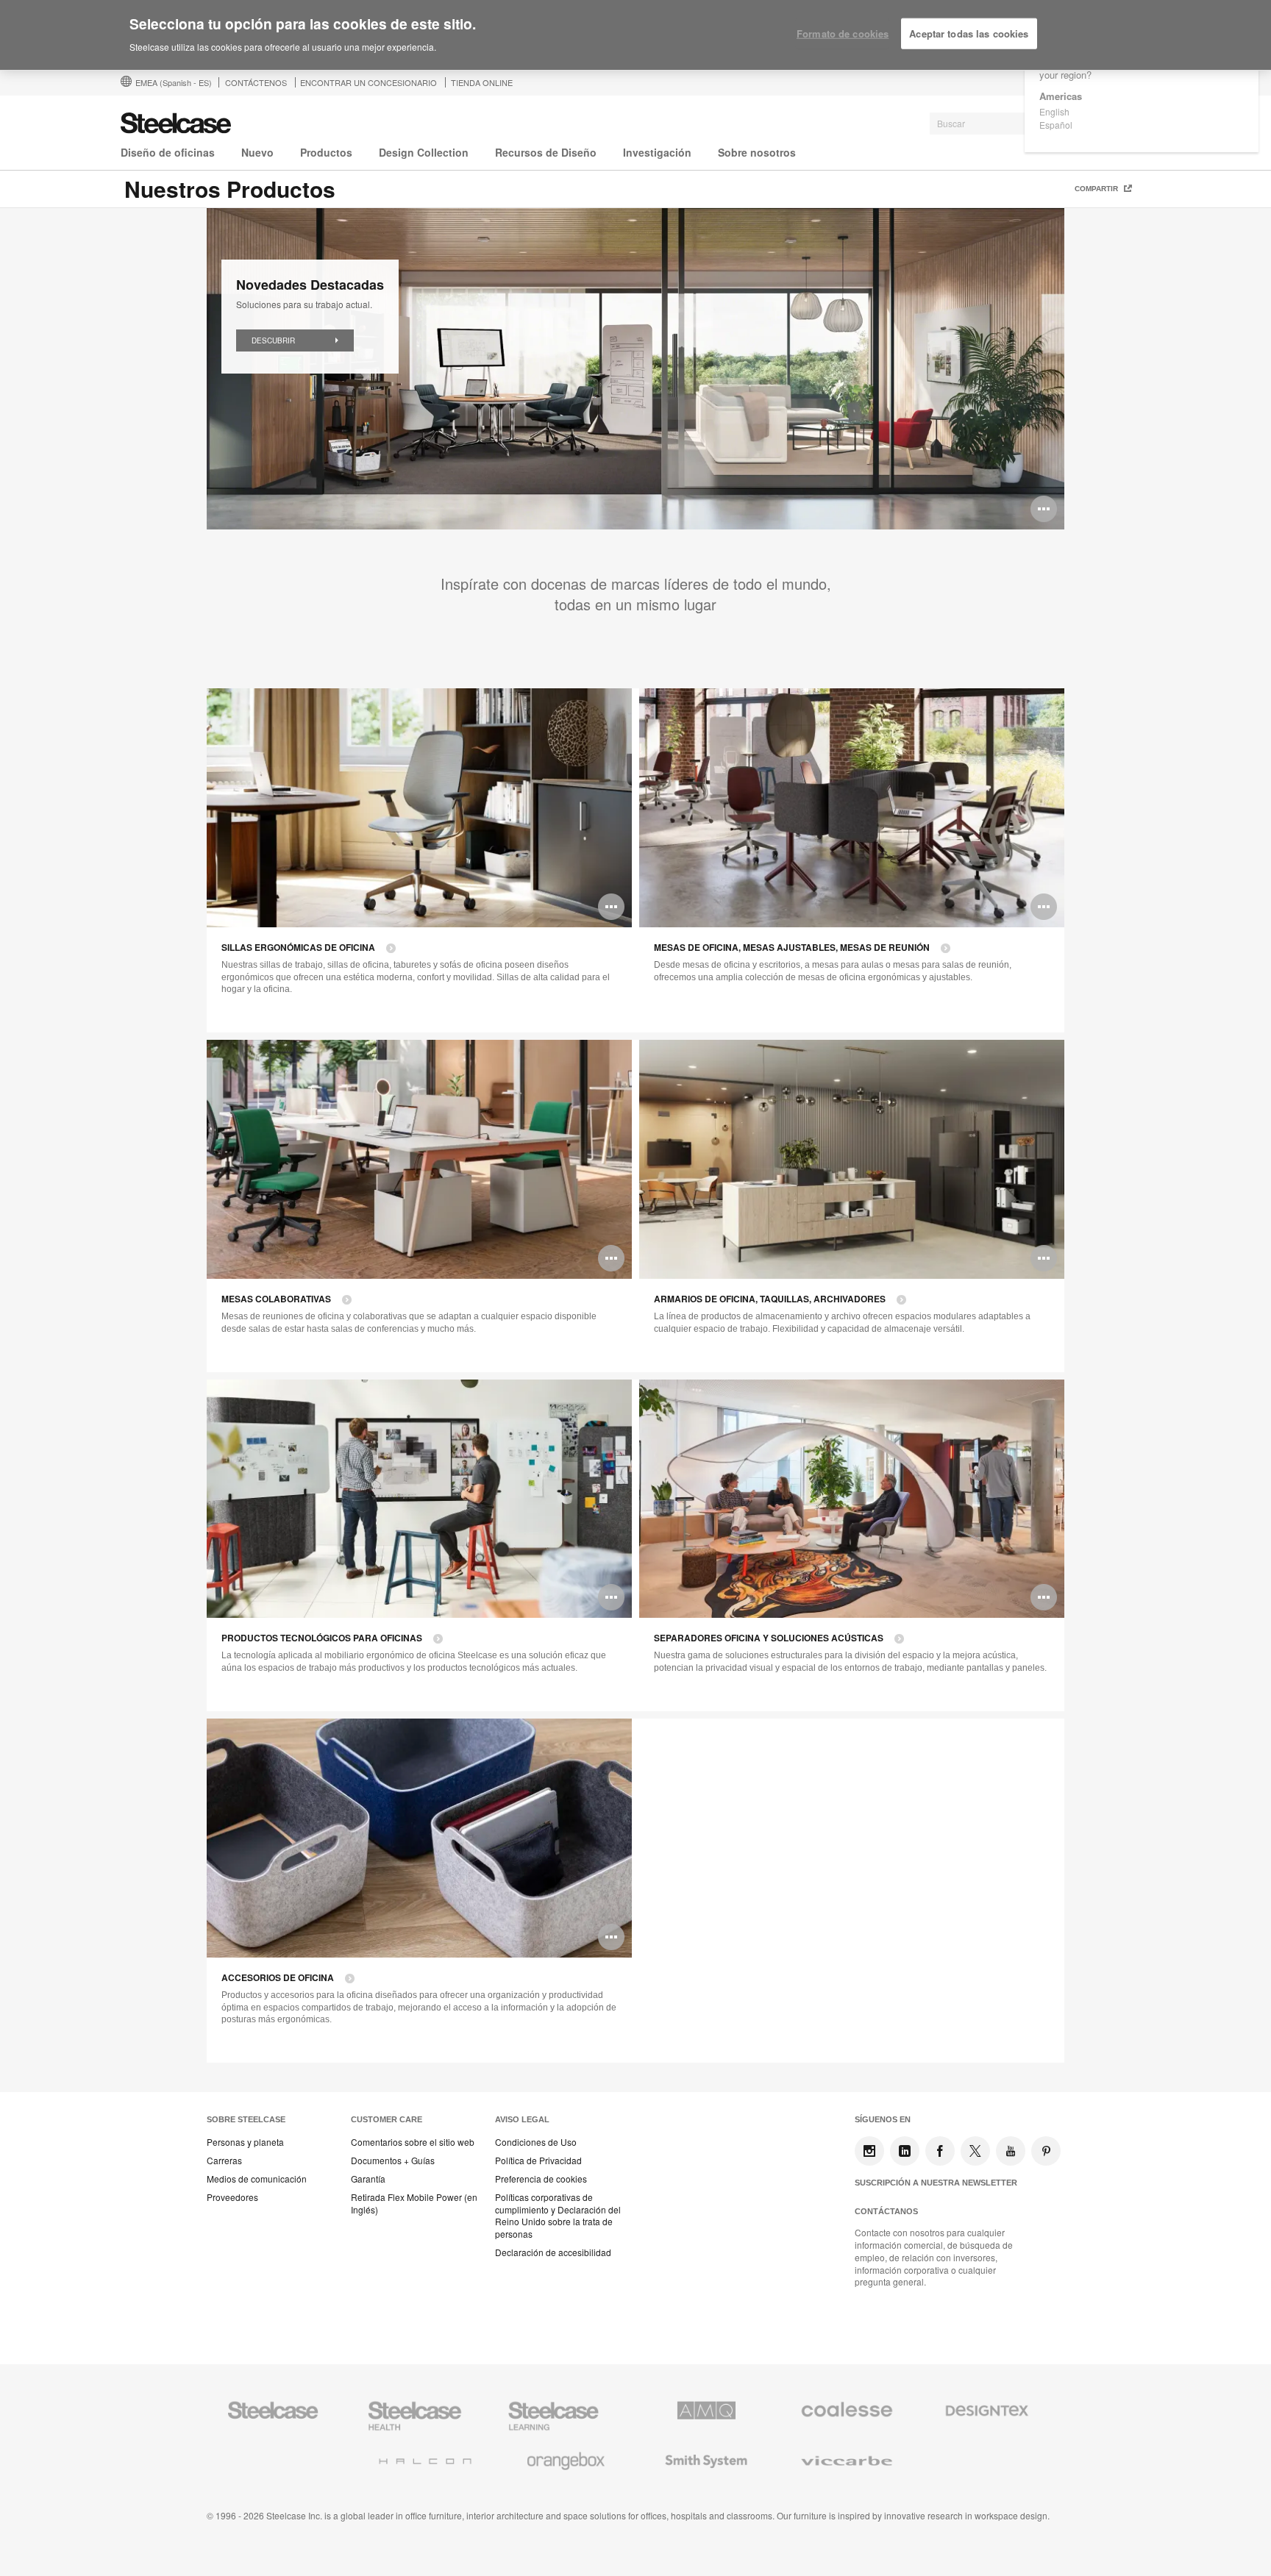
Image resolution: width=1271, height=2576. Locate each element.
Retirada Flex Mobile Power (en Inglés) (414, 2204)
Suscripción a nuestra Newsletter (936, 2183)
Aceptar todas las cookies (969, 33)
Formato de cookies (843, 33)
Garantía (368, 2179)
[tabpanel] (635, 369)
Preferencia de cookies (541, 2179)
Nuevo (257, 152)
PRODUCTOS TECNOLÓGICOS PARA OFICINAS (322, 1638)
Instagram (869, 2151)
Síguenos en (883, 2119)
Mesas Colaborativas (276, 1299)
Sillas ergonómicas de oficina (298, 948)
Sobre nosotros (757, 152)
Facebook (940, 2151)
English (1054, 111)
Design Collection (424, 152)
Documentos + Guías (393, 2161)
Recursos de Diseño (546, 152)
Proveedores (232, 2197)
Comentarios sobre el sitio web (413, 2142)
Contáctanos (886, 2211)
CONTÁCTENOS (256, 82)
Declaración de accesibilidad (553, 2252)
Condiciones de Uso (536, 2142)
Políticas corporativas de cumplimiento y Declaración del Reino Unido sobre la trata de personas (558, 2216)
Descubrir (273, 340)
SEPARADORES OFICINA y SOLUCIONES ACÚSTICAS (769, 1638)
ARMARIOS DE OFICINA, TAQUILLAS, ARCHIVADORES (770, 1299)
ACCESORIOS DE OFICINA (278, 1978)
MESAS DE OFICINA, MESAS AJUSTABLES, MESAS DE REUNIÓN (792, 948)
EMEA (174, 82)
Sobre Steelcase (246, 2119)
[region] (635, 35)
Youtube (1011, 2151)
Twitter (975, 2151)
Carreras (224, 2161)
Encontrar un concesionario (369, 82)
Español (1056, 125)
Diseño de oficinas (168, 152)
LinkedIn (905, 2151)
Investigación (657, 152)
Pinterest (1046, 2151)
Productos (326, 152)
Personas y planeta (245, 2142)
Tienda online (482, 82)
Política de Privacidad (538, 2161)
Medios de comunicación (257, 2179)
